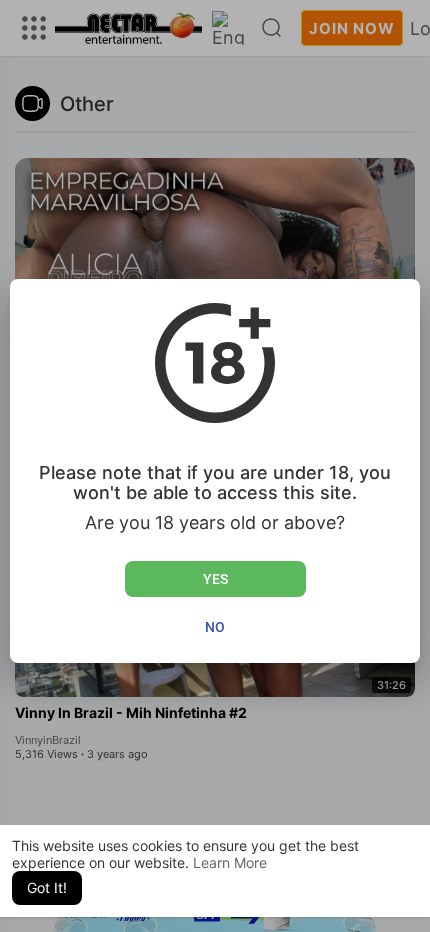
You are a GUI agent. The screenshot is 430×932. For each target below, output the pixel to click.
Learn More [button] (230, 862)
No (215, 627)
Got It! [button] (47, 887)
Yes (215, 579)
